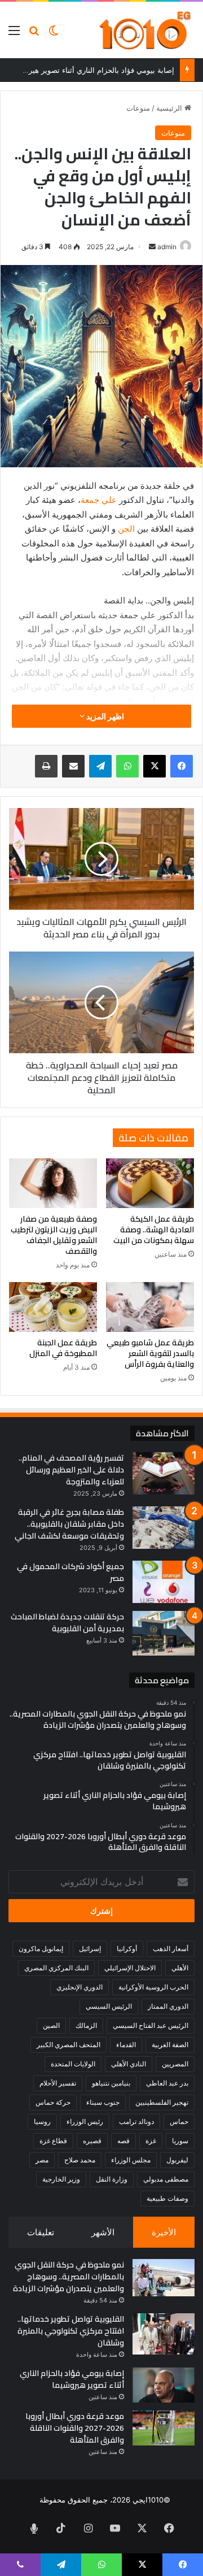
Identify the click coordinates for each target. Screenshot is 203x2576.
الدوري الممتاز (168, 2006)
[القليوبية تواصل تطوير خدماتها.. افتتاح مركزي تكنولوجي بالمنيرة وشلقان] (164, 2334)
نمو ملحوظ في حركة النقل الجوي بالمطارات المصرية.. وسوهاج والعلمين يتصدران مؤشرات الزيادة (69, 2277)
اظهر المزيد (104, 716)
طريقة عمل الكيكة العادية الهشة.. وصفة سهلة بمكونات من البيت (154, 1230)
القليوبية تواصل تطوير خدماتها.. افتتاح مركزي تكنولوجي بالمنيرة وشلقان (71, 2331)
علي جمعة (99, 500)
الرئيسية (170, 108)
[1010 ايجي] (146, 30)
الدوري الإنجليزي (80, 1987)
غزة (151, 2141)
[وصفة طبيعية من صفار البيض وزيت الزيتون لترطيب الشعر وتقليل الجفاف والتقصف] (53, 1183)
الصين (51, 2025)
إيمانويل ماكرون (41, 1949)
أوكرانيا (127, 1949)
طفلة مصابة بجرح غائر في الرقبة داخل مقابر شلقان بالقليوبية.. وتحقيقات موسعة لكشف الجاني (69, 1524)
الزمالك (86, 2025)
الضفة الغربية (170, 2045)
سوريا (180, 2141)
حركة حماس (53, 2102)
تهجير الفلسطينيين (162, 2102)
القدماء (126, 2045)
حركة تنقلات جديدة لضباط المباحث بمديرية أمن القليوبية (67, 1623)
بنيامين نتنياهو (111, 2083)
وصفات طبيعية (167, 2198)
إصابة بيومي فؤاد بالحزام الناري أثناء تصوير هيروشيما (92, 70)
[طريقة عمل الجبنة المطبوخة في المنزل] (53, 1307)
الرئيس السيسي (109, 2006)
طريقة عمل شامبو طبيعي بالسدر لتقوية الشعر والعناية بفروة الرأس (150, 1353)
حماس (179, 2121)
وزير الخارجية (61, 2179)
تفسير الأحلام (58, 2083)
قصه (123, 2141)
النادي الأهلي (129, 2064)
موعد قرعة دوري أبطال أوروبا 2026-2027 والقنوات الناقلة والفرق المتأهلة (75, 2428)
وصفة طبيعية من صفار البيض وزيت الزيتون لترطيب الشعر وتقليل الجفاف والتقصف (54, 1235)
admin (167, 247)
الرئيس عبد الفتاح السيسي (151, 2025)
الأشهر (103, 2232)
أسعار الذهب (171, 1949)
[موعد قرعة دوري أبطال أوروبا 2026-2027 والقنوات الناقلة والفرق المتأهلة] (164, 2428)
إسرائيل (90, 1949)
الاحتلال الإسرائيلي (130, 1968)
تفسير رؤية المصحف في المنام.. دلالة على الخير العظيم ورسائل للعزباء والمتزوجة (71, 1470)
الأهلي (180, 1968)
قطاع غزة (53, 2141)
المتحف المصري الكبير (69, 2045)
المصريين (175, 2064)
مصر (42, 2160)
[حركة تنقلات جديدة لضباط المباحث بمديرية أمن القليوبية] (164, 1633)
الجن (125, 529)
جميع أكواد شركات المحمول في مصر (70, 1572)
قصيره (92, 2141)
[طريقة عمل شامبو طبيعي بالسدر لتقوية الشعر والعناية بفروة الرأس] (150, 1307)
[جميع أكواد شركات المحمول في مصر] (164, 1582)
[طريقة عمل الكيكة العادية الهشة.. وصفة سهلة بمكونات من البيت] (150, 1183)
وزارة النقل (112, 2179)
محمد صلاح (80, 2160)
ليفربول (177, 2160)
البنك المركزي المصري (56, 1968)
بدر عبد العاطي (167, 2083)
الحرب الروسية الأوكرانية (153, 1987)
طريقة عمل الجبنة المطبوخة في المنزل (63, 1348)
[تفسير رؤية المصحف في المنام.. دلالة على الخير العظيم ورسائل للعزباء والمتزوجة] (164, 1473)
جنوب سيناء (103, 2102)
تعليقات (41, 2232)
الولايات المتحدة (73, 2064)
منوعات (138, 108)
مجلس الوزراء (131, 2160)
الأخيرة (164, 2232)
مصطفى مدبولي (166, 2179)
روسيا (42, 2121)
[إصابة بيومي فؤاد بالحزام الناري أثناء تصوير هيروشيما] (164, 2385)
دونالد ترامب (136, 2121)
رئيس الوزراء (85, 2121)
